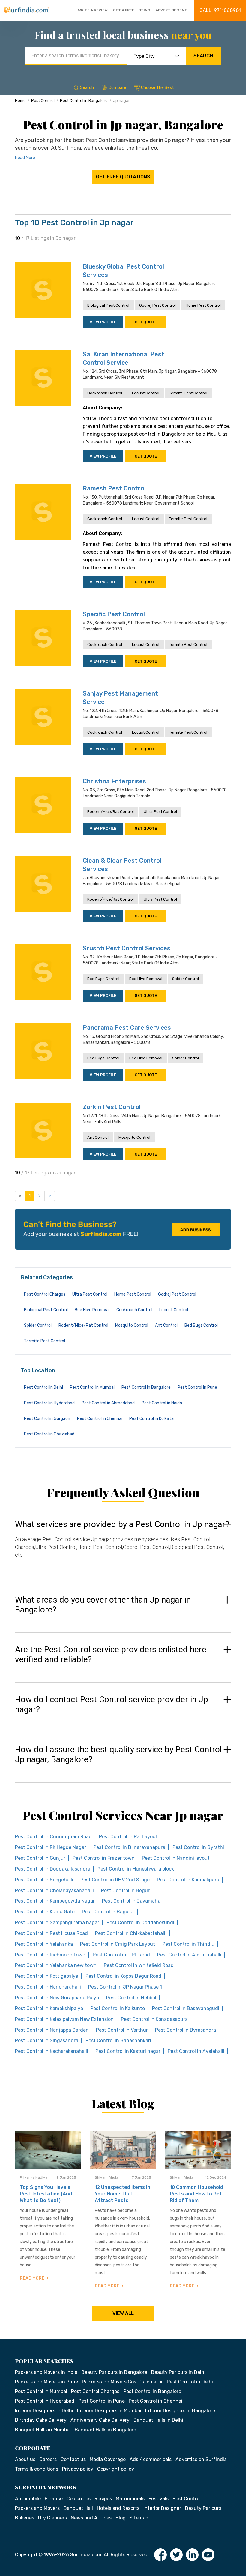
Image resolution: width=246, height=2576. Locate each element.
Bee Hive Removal (146, 979)
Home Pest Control (203, 305)
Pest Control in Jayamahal (132, 1901)
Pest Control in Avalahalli (196, 2051)
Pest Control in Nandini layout (176, 1858)
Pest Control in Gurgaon (47, 1419)
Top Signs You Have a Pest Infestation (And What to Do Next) (46, 2194)
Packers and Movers (37, 2508)
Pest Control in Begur (125, 1890)
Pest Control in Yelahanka (44, 1944)
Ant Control (98, 1137)
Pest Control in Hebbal (131, 1998)
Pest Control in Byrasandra (186, 2030)
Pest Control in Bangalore (84, 100)
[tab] (123, 1545)
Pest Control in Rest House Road (51, 1933)
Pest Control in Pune (197, 1387)
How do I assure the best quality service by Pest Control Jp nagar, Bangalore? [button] (118, 1755)
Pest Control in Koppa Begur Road (123, 1976)
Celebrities (79, 2499)
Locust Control (146, 393)
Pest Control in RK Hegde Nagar (51, 1847)
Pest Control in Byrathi (198, 1847)
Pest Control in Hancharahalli (48, 1987)
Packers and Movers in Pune (46, 2382)
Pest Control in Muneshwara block (136, 1869)
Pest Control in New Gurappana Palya (57, 1998)
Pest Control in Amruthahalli (189, 1955)
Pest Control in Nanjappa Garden (52, 2030)
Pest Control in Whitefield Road (139, 1965)
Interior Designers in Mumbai (109, 2411)
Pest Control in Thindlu (188, 1944)
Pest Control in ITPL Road (121, 1955)
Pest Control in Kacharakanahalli (52, 2051)
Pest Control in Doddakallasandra (53, 1869)
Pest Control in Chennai (100, 1419)
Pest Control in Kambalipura (188, 1880)
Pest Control (43, 100)
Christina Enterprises (114, 781)
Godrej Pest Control (157, 305)
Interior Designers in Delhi (44, 2411)
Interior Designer (162, 2508)
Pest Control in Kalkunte (118, 2008)
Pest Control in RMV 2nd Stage (115, 1880)
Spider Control (186, 979)
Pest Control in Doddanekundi (140, 1922)
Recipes (103, 2499)
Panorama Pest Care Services (127, 1028)
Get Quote (146, 322)
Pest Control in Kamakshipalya (49, 2008)
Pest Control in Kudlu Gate (45, 1912)
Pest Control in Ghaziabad (49, 1434)
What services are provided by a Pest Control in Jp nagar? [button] (122, 1524)
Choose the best (157, 88)
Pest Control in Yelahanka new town (56, 1965)
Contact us (73, 2459)
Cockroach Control (105, 393)
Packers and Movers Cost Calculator (122, 2382)
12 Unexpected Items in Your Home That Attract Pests (123, 2194)
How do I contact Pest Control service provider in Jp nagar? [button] (112, 1705)
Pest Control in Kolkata (151, 1419)
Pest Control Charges (45, 1294)
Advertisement (171, 10)
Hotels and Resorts (118, 2508)
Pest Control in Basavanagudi (186, 2008)
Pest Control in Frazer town (104, 1858)
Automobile (28, 2499)
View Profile (103, 322)
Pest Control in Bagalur (108, 1912)
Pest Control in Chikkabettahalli (131, 1933)
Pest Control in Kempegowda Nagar (55, 1901)
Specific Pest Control (114, 614)
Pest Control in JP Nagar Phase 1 (125, 1987)
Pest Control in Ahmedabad (108, 1403)
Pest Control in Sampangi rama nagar (57, 1922)
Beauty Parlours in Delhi (178, 2372)
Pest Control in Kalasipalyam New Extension (64, 2019)
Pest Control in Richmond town (50, 1955)
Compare (117, 88)
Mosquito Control (134, 1137)
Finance (54, 2499)
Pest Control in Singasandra (47, 2040)
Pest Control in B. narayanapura (129, 1847)
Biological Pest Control (108, 305)
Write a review (93, 10)
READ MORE (33, 2278)
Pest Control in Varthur (122, 2030)
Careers (48, 2459)
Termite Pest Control (188, 393)
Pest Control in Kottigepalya (47, 1976)
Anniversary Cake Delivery (100, 2420)
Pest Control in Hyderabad (49, 1403)
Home (20, 100)
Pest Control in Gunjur (40, 1858)
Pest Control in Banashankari (118, 2040)
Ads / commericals (151, 2459)
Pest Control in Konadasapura (154, 2019)
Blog (121, 2518)
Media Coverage (108, 2459)
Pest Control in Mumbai (92, 1387)
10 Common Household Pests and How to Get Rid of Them (196, 2194)
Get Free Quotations (123, 177)
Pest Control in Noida (162, 1403)
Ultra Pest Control (160, 812)
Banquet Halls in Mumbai (43, 2430)
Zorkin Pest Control (112, 1107)
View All (123, 2313)
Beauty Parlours (203, 2508)
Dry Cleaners (52, 2518)
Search (203, 56)
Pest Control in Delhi (43, 1387)
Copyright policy (116, 2469)
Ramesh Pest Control (114, 488)
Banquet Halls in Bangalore (105, 2430)
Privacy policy (78, 2469)
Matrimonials (130, 2499)
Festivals (159, 2499)
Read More (25, 158)
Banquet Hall (78, 2508)
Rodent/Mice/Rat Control (111, 812)
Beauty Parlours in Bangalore (114, 2372)
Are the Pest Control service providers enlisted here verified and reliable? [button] (111, 1655)
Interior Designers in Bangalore (180, 2411)
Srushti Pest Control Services (127, 948)
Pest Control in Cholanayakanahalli (54, 1890)
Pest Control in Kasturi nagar (128, 2051)
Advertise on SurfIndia (201, 2459)
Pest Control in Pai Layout (128, 1837)
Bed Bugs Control (103, 979)
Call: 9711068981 (220, 10)
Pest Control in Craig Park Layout (118, 1944)
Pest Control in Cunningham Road (53, 1837)
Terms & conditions (37, 2469)
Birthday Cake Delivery (41, 2420)
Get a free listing (132, 10)
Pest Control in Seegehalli (44, 1880)
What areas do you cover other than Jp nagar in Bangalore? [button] (103, 1605)
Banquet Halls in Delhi (158, 2420)
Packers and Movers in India (46, 2372)
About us (25, 2459)
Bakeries (25, 2518)
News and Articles (91, 2518)
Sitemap (139, 2518)
